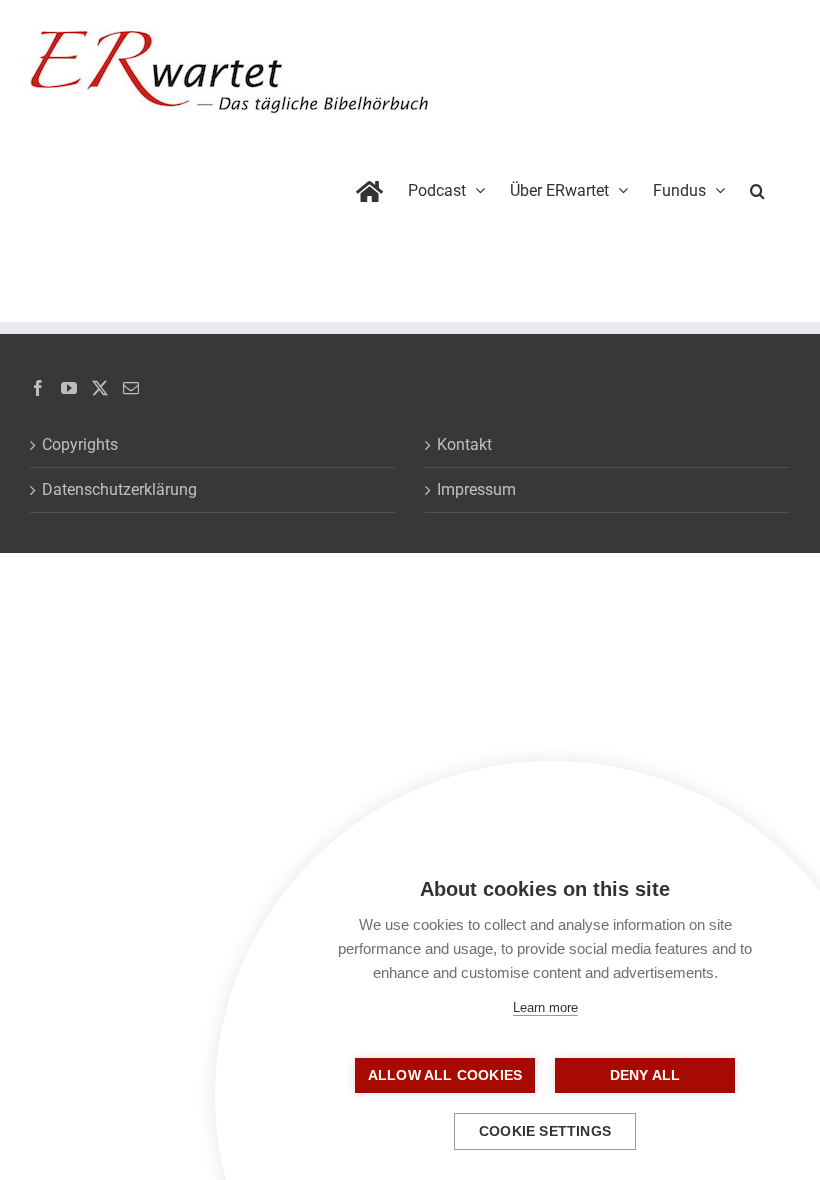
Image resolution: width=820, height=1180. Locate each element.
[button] (757, 187)
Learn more (545, 1007)
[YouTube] (69, 388)
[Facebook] (38, 388)
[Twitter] (100, 388)
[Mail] (131, 388)
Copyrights (80, 444)
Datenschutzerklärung (119, 489)
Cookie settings (545, 1131)
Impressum (476, 489)
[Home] (369, 187)
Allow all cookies (445, 1075)
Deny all (645, 1075)
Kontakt (464, 444)
